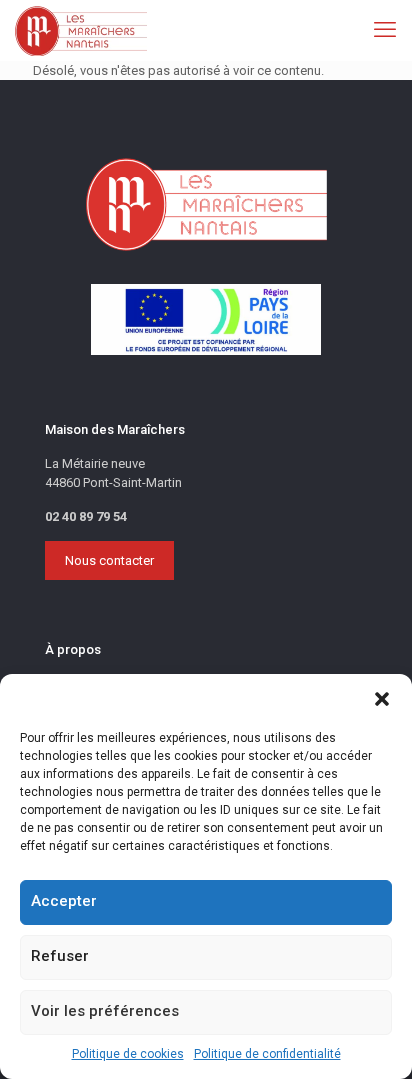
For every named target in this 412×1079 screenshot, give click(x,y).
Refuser (60, 956)
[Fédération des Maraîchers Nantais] (81, 30)
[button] (382, 699)
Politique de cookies (128, 1054)
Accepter (64, 901)
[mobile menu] (385, 30)
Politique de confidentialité (267, 1054)
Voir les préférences (105, 1011)
